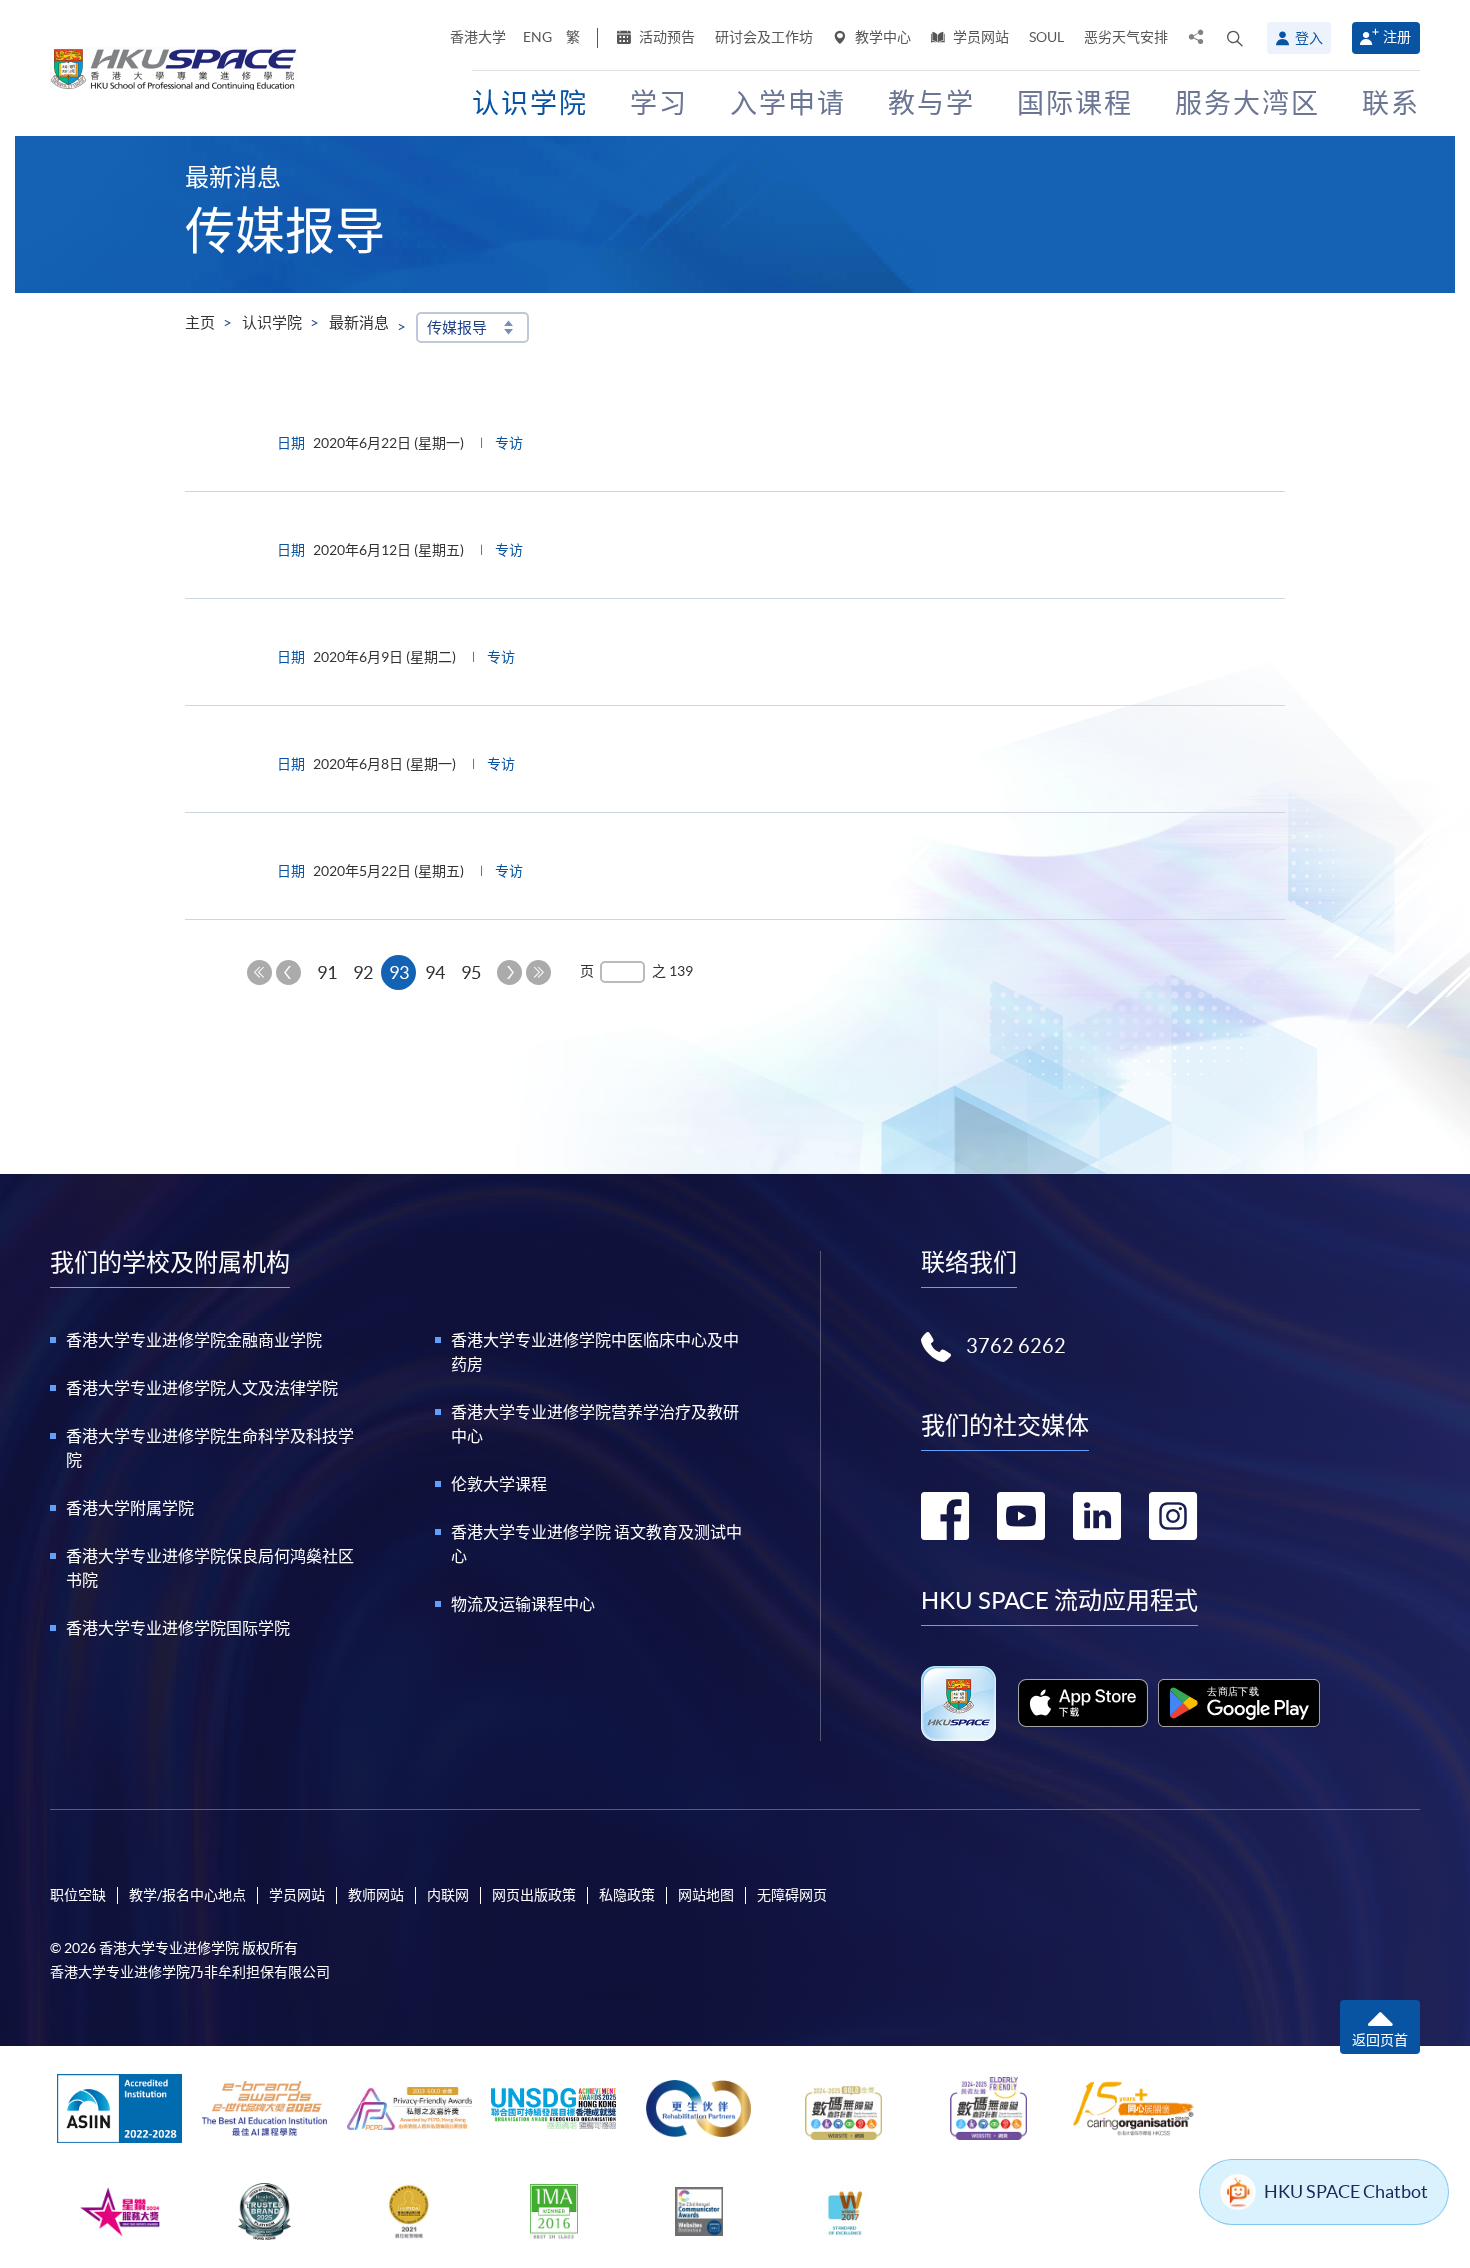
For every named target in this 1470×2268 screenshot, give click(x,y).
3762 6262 (1016, 1346)
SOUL (1046, 37)
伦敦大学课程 (499, 1484)
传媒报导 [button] (457, 327)
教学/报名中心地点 (187, 1895)
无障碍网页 (792, 1895)
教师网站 (376, 1895)
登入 (1309, 38)
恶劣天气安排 (1126, 37)
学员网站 (979, 37)
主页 (200, 322)
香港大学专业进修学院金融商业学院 (194, 1340)
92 (363, 972)
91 (327, 972)
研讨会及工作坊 (764, 37)
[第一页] (259, 972)
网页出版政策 (534, 1895)
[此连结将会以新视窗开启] (1083, 1703)
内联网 (448, 1895)
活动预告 (665, 37)
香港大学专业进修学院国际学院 (178, 1628)
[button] (1235, 38)
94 (435, 972)
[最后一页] (538, 972)
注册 (1397, 37)
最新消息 (359, 322)
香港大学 (478, 37)
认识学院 (272, 322)
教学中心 (881, 37)
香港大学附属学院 (130, 1508)
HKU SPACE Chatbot (1346, 2191)
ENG (537, 37)
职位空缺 (78, 1895)
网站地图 (706, 1895)
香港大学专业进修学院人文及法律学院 (202, 1388)
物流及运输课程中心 (523, 1604)
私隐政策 (627, 1895)
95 (471, 972)
